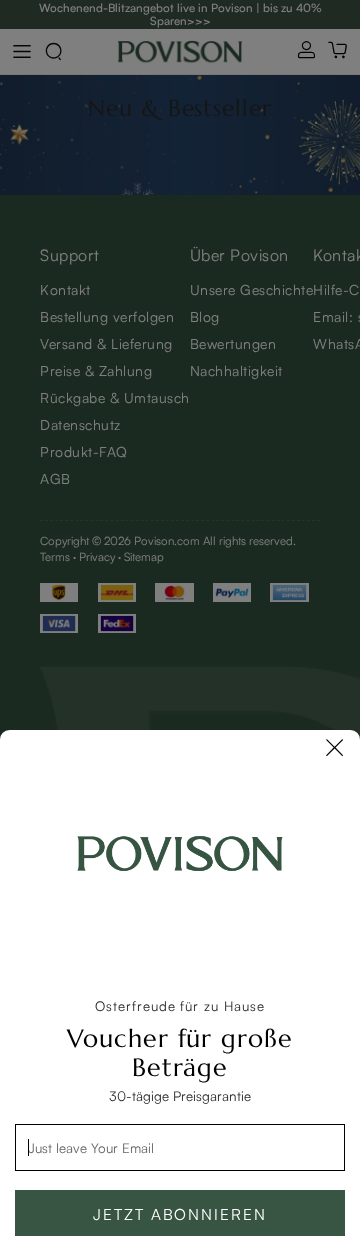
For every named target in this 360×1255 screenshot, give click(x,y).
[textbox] (179, 1147)
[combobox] (179, 1147)
